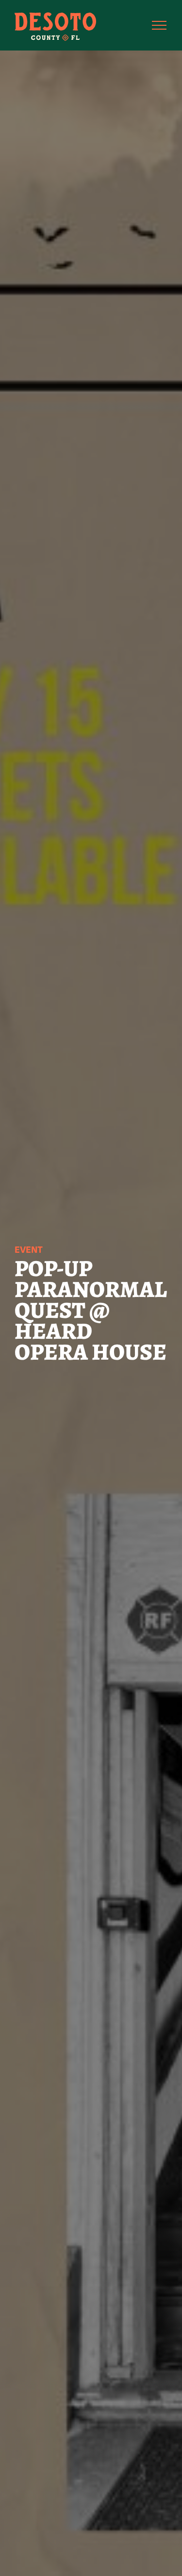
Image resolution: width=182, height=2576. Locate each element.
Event (29, 1250)
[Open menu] (159, 25)
